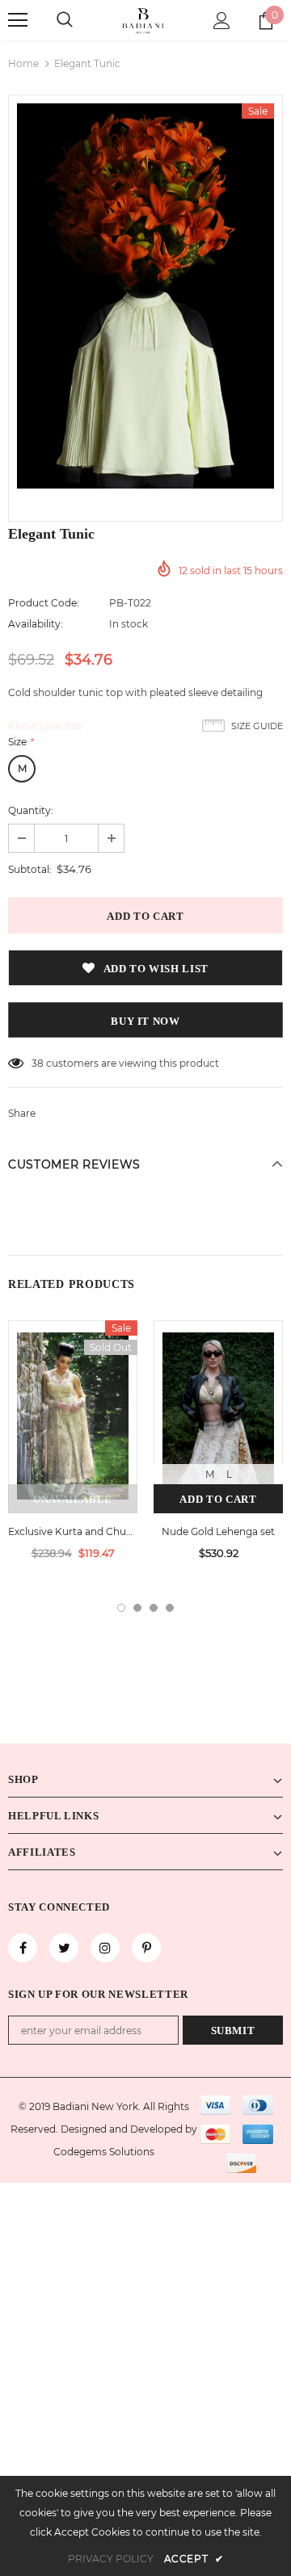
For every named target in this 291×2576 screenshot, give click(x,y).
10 (36, 1063)
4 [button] (170, 1608)
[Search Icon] (65, 20)
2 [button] (137, 1608)
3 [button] (154, 1608)
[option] (145, 296)
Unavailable (73, 1499)
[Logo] (143, 20)
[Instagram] (105, 1948)
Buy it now (145, 1021)
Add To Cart (218, 1499)
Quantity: (31, 810)
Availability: (36, 624)
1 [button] (121, 1608)
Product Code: (44, 603)
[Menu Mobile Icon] (18, 20)
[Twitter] (64, 1948)
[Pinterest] (146, 1948)
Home (23, 63)
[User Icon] (222, 21)
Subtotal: (30, 869)
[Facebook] (23, 1948)
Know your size (45, 726)
